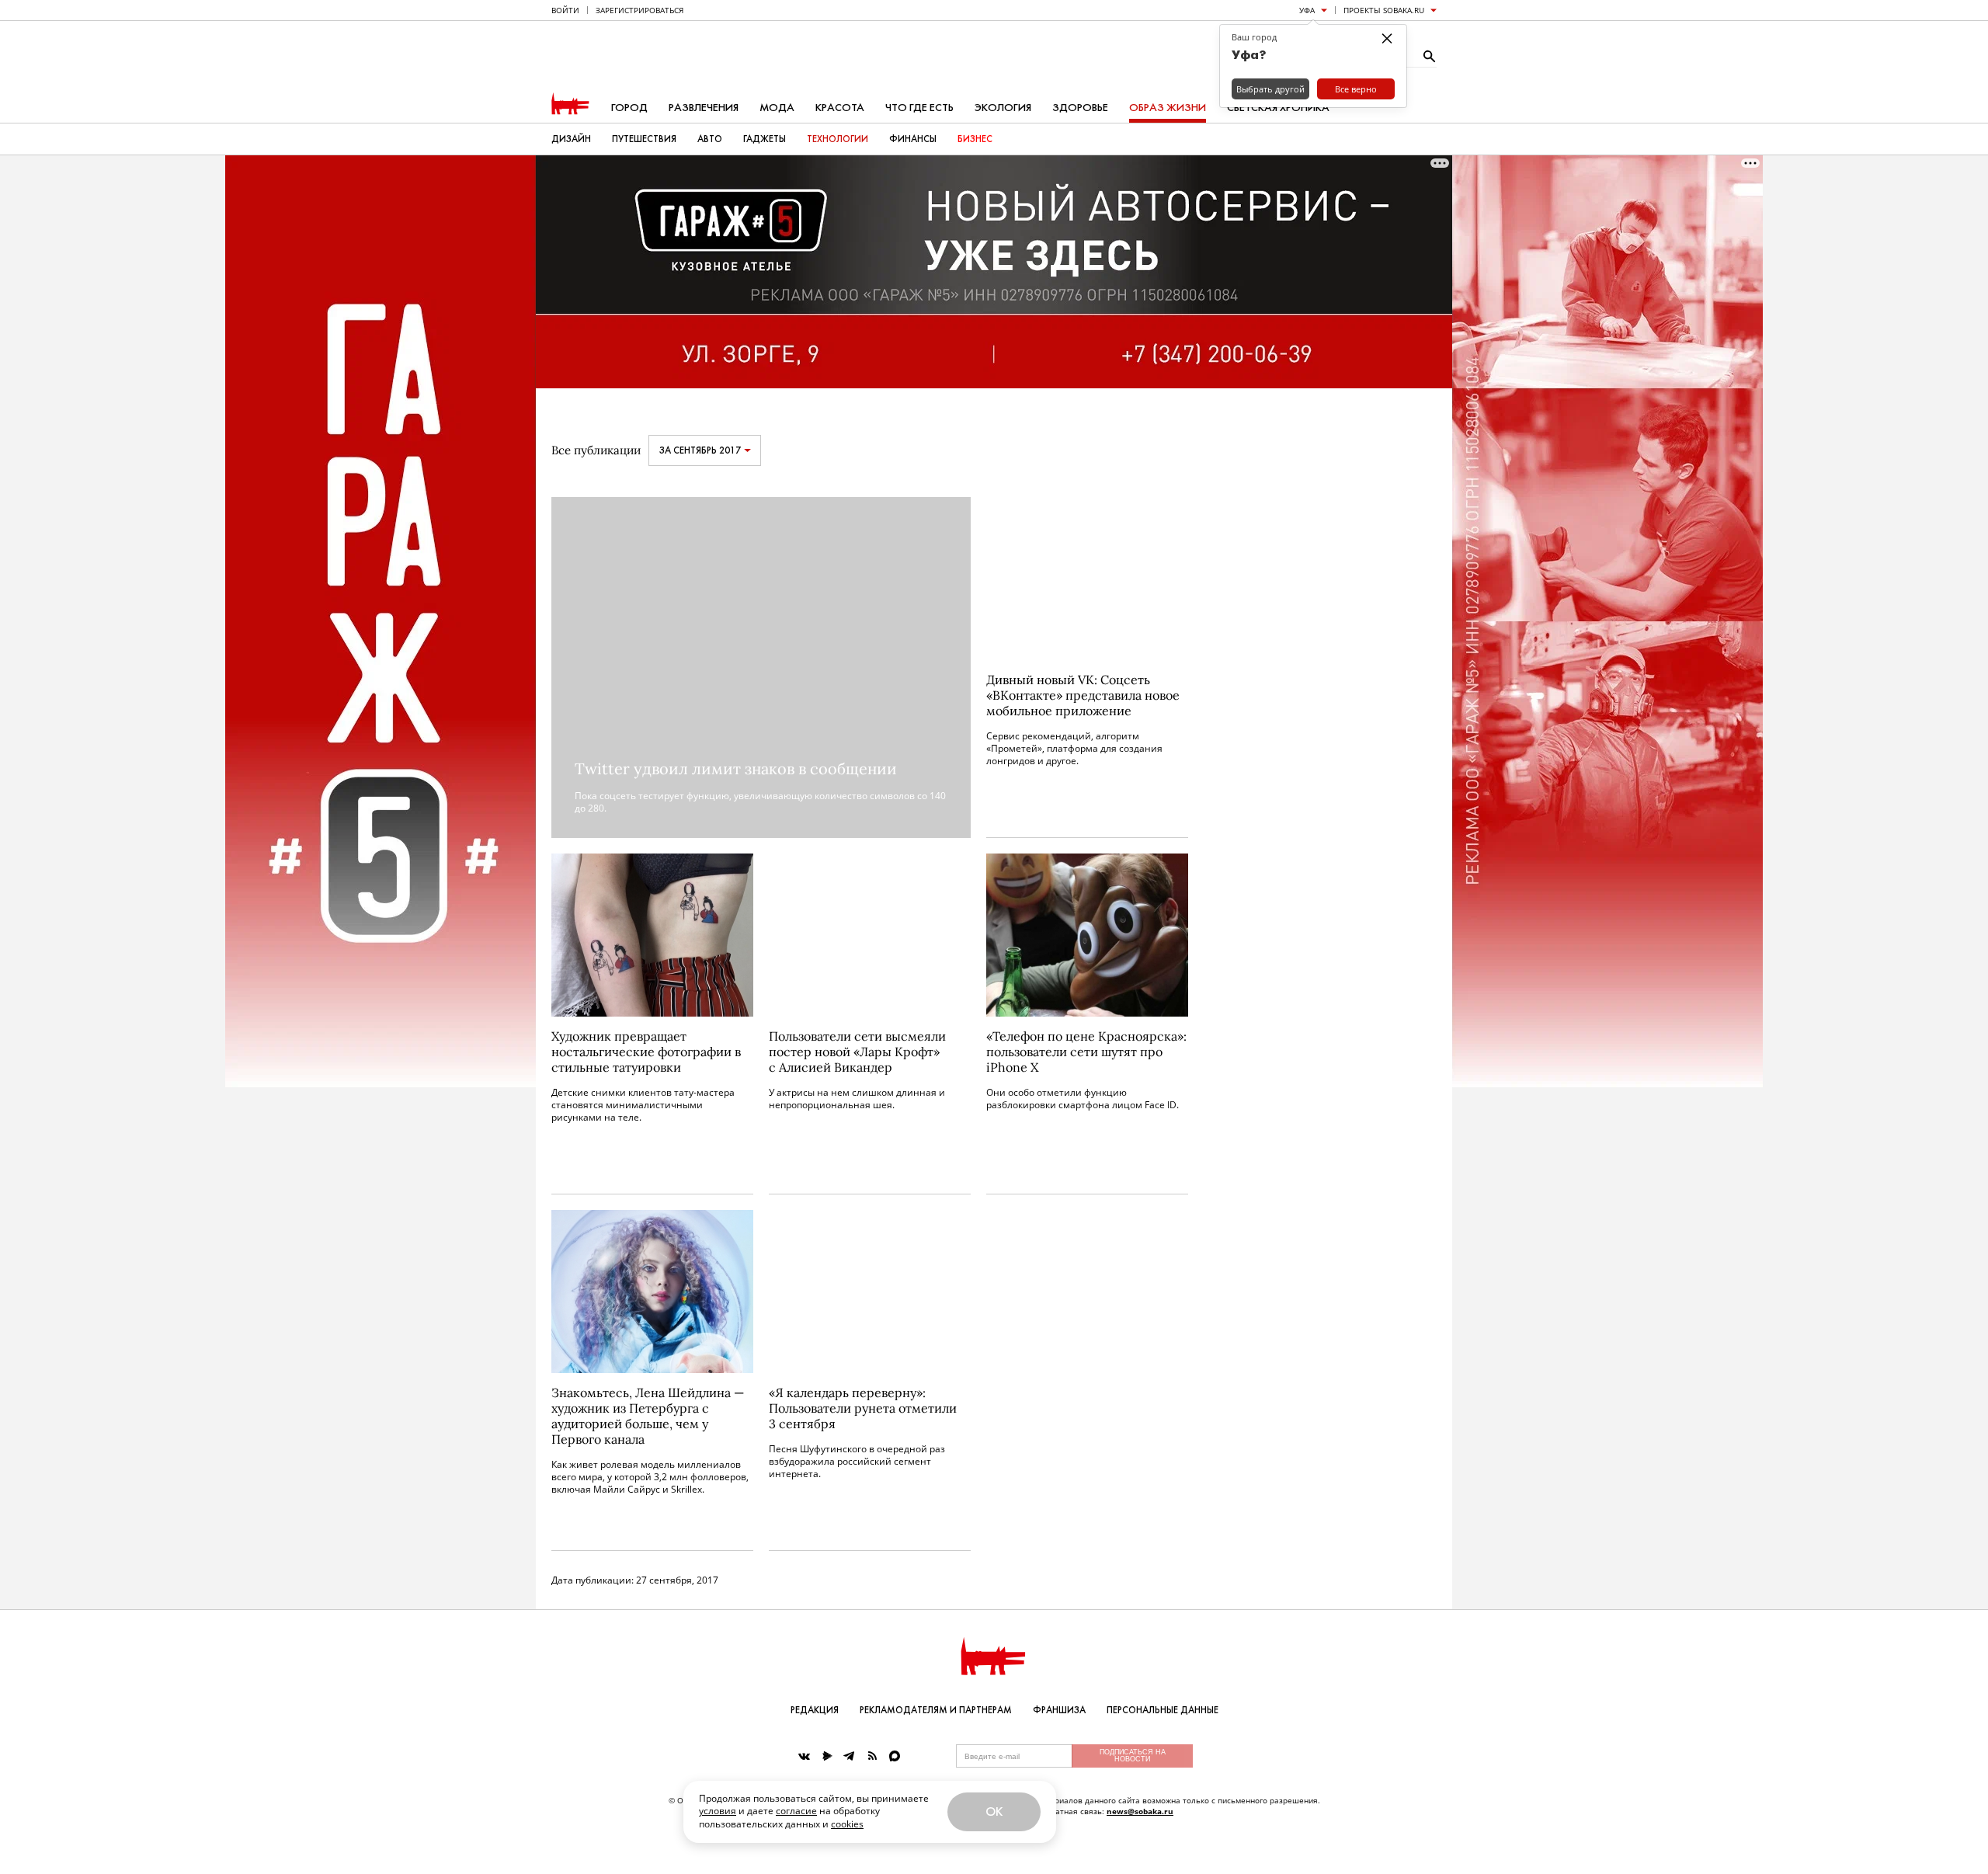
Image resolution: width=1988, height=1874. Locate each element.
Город (629, 108)
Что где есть (919, 108)
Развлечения (704, 108)
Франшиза (1059, 1710)
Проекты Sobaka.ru (1384, 10)
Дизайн (571, 139)
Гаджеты (765, 139)
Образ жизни (1168, 108)
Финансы (913, 139)
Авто (710, 139)
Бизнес (975, 139)
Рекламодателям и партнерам (936, 1710)
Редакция (815, 1710)
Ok (994, 1811)
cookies (847, 1824)
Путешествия (644, 139)
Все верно (1356, 89)
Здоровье (1080, 108)
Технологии (838, 139)
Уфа (1307, 10)
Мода (777, 108)
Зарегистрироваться (639, 10)
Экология (1003, 108)
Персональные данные (1163, 1710)
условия (718, 1811)
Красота (840, 108)
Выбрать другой (1270, 89)
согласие (796, 1811)
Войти (565, 10)
